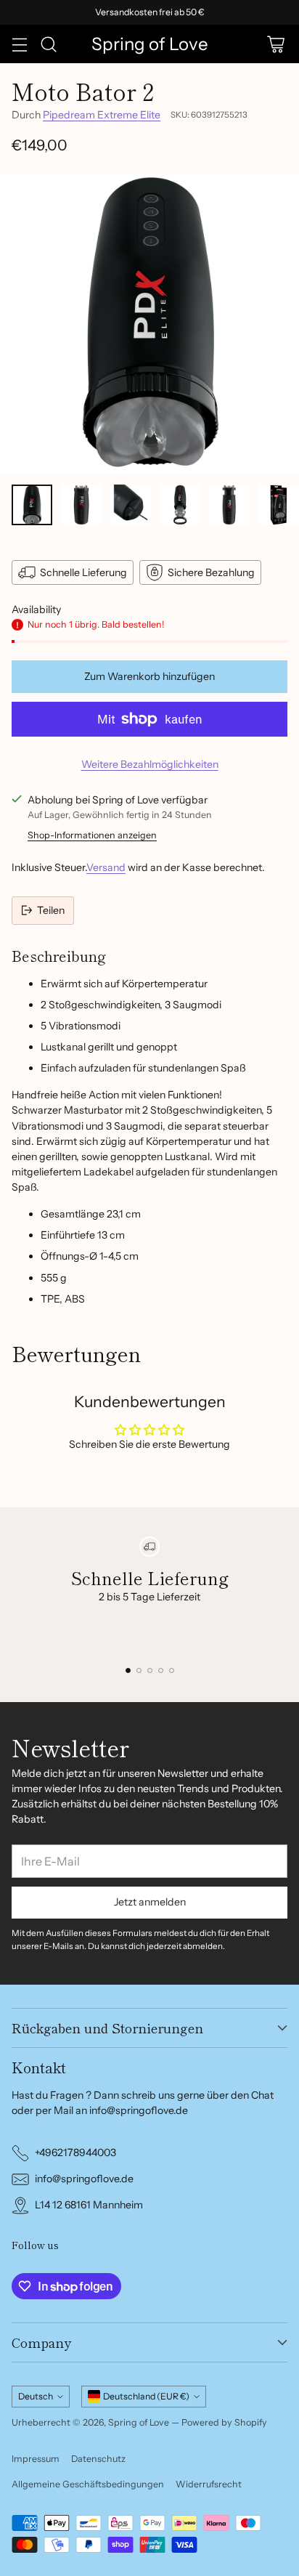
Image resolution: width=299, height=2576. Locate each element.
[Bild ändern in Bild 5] (229, 505)
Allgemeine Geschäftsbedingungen (88, 2484)
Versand (106, 867)
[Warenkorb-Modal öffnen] (275, 44)
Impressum (36, 2459)
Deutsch (36, 2396)
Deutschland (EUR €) (146, 2396)
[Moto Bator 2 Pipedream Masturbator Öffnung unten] (149, 323)
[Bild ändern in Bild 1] (32, 505)
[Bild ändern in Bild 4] (180, 505)
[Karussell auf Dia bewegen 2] (139, 1670)
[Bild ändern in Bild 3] (131, 505)
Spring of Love (139, 2422)
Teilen (51, 910)
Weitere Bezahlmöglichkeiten (150, 764)
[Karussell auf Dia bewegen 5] (172, 1670)
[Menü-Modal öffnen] (19, 44)
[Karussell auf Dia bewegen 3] (150, 1670)
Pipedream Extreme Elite (102, 115)
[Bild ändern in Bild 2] (81, 505)
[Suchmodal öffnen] (48, 44)
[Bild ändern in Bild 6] (279, 505)
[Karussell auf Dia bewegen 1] (128, 1670)
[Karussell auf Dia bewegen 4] (161, 1670)
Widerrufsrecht (209, 2484)
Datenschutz (98, 2459)
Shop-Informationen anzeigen (92, 835)
